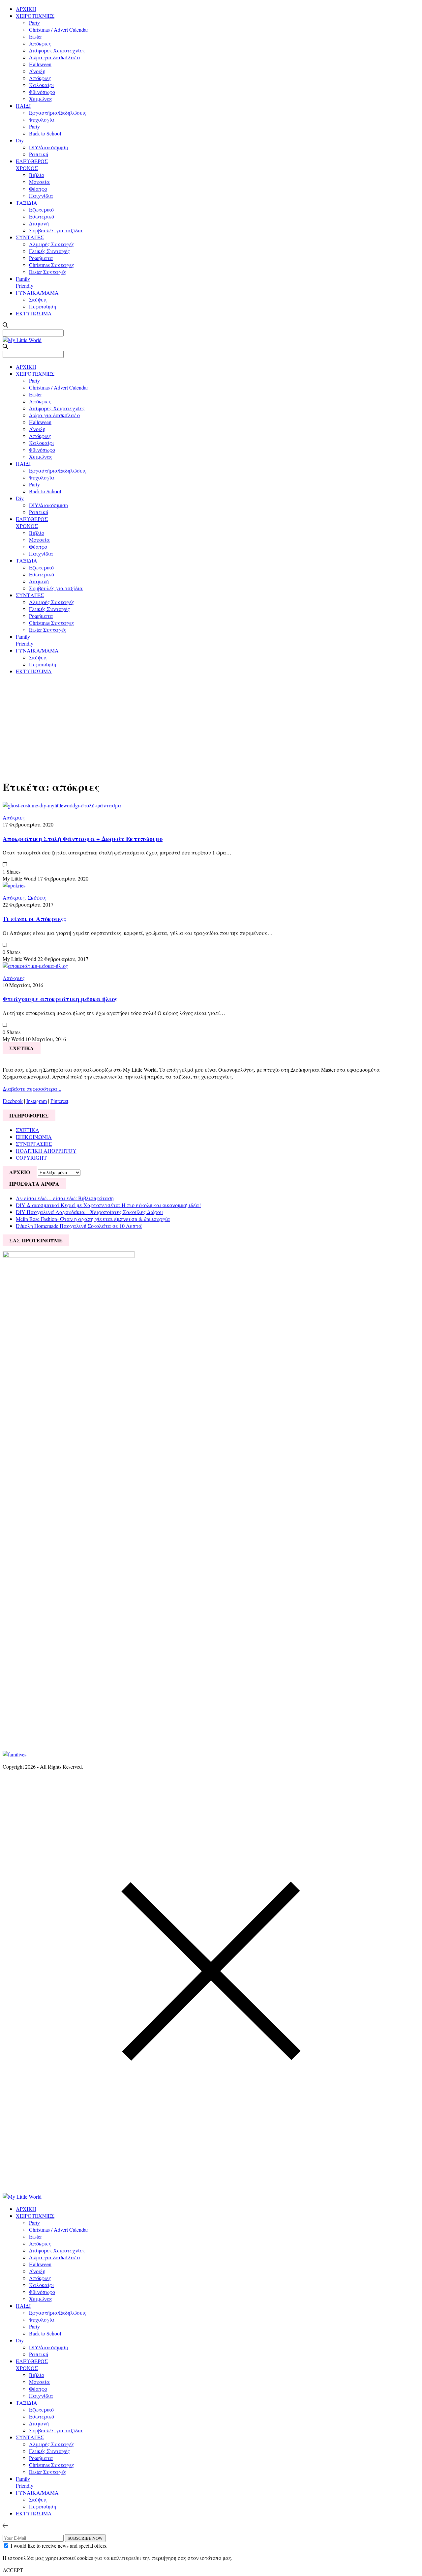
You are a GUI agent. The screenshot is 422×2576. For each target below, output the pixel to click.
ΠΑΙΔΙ (23, 106)
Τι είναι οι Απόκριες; (34, 919)
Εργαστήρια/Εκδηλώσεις (58, 113)
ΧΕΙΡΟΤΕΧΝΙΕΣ (35, 16)
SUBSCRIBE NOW (85, 2538)
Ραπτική (39, 154)
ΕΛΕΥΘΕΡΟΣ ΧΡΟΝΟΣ (32, 164)
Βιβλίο (37, 175)
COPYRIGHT (31, 1158)
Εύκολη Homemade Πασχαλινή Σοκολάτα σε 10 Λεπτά (79, 1226)
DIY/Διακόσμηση (48, 147)
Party (34, 23)
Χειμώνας (41, 99)
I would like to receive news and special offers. (59, 2546)
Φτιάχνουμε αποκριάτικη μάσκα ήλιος (60, 999)
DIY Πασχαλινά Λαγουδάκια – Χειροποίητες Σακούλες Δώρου (89, 1212)
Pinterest (59, 1101)
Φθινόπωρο (42, 92)
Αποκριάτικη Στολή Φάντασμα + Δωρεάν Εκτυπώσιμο (83, 839)
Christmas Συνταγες (52, 265)
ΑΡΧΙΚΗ (26, 9)
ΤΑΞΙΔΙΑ (27, 203)
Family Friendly (25, 282)
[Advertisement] (211, 726)
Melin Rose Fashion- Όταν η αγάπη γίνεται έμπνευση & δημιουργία (93, 1219)
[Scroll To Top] (5, 2525)
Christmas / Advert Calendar (59, 29)
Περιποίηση (43, 306)
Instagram (37, 1101)
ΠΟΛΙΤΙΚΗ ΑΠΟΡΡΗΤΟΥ (46, 1151)
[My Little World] (22, 340)
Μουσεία (39, 182)
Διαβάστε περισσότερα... (32, 1089)
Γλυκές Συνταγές (49, 251)
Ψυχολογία (42, 119)
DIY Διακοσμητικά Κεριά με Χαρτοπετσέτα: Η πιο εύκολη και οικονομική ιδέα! (108, 1205)
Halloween (40, 64)
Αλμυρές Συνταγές (52, 244)
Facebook (13, 1101)
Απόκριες (40, 43)
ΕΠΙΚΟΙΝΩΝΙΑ (34, 1137)
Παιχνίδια (41, 196)
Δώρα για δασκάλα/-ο (54, 57)
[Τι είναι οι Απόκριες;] (14, 885)
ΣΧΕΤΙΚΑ (28, 1130)
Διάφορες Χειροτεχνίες (57, 50)
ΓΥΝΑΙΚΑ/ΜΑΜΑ (37, 292)
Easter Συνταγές (48, 272)
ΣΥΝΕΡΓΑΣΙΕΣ (34, 1144)
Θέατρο (38, 189)
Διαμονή (39, 223)
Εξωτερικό (41, 209)
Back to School (45, 133)
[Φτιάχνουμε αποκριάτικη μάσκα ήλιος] (35, 966)
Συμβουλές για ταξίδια (56, 230)
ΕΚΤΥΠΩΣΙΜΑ (34, 313)
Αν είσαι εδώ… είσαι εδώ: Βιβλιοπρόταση (65, 1198)
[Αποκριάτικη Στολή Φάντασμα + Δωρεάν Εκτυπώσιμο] (62, 805)
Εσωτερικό (42, 216)
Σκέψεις (38, 299)
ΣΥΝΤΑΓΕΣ (30, 237)
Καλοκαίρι (42, 85)
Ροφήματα (41, 258)
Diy (20, 140)
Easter (35, 36)
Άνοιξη (37, 71)
